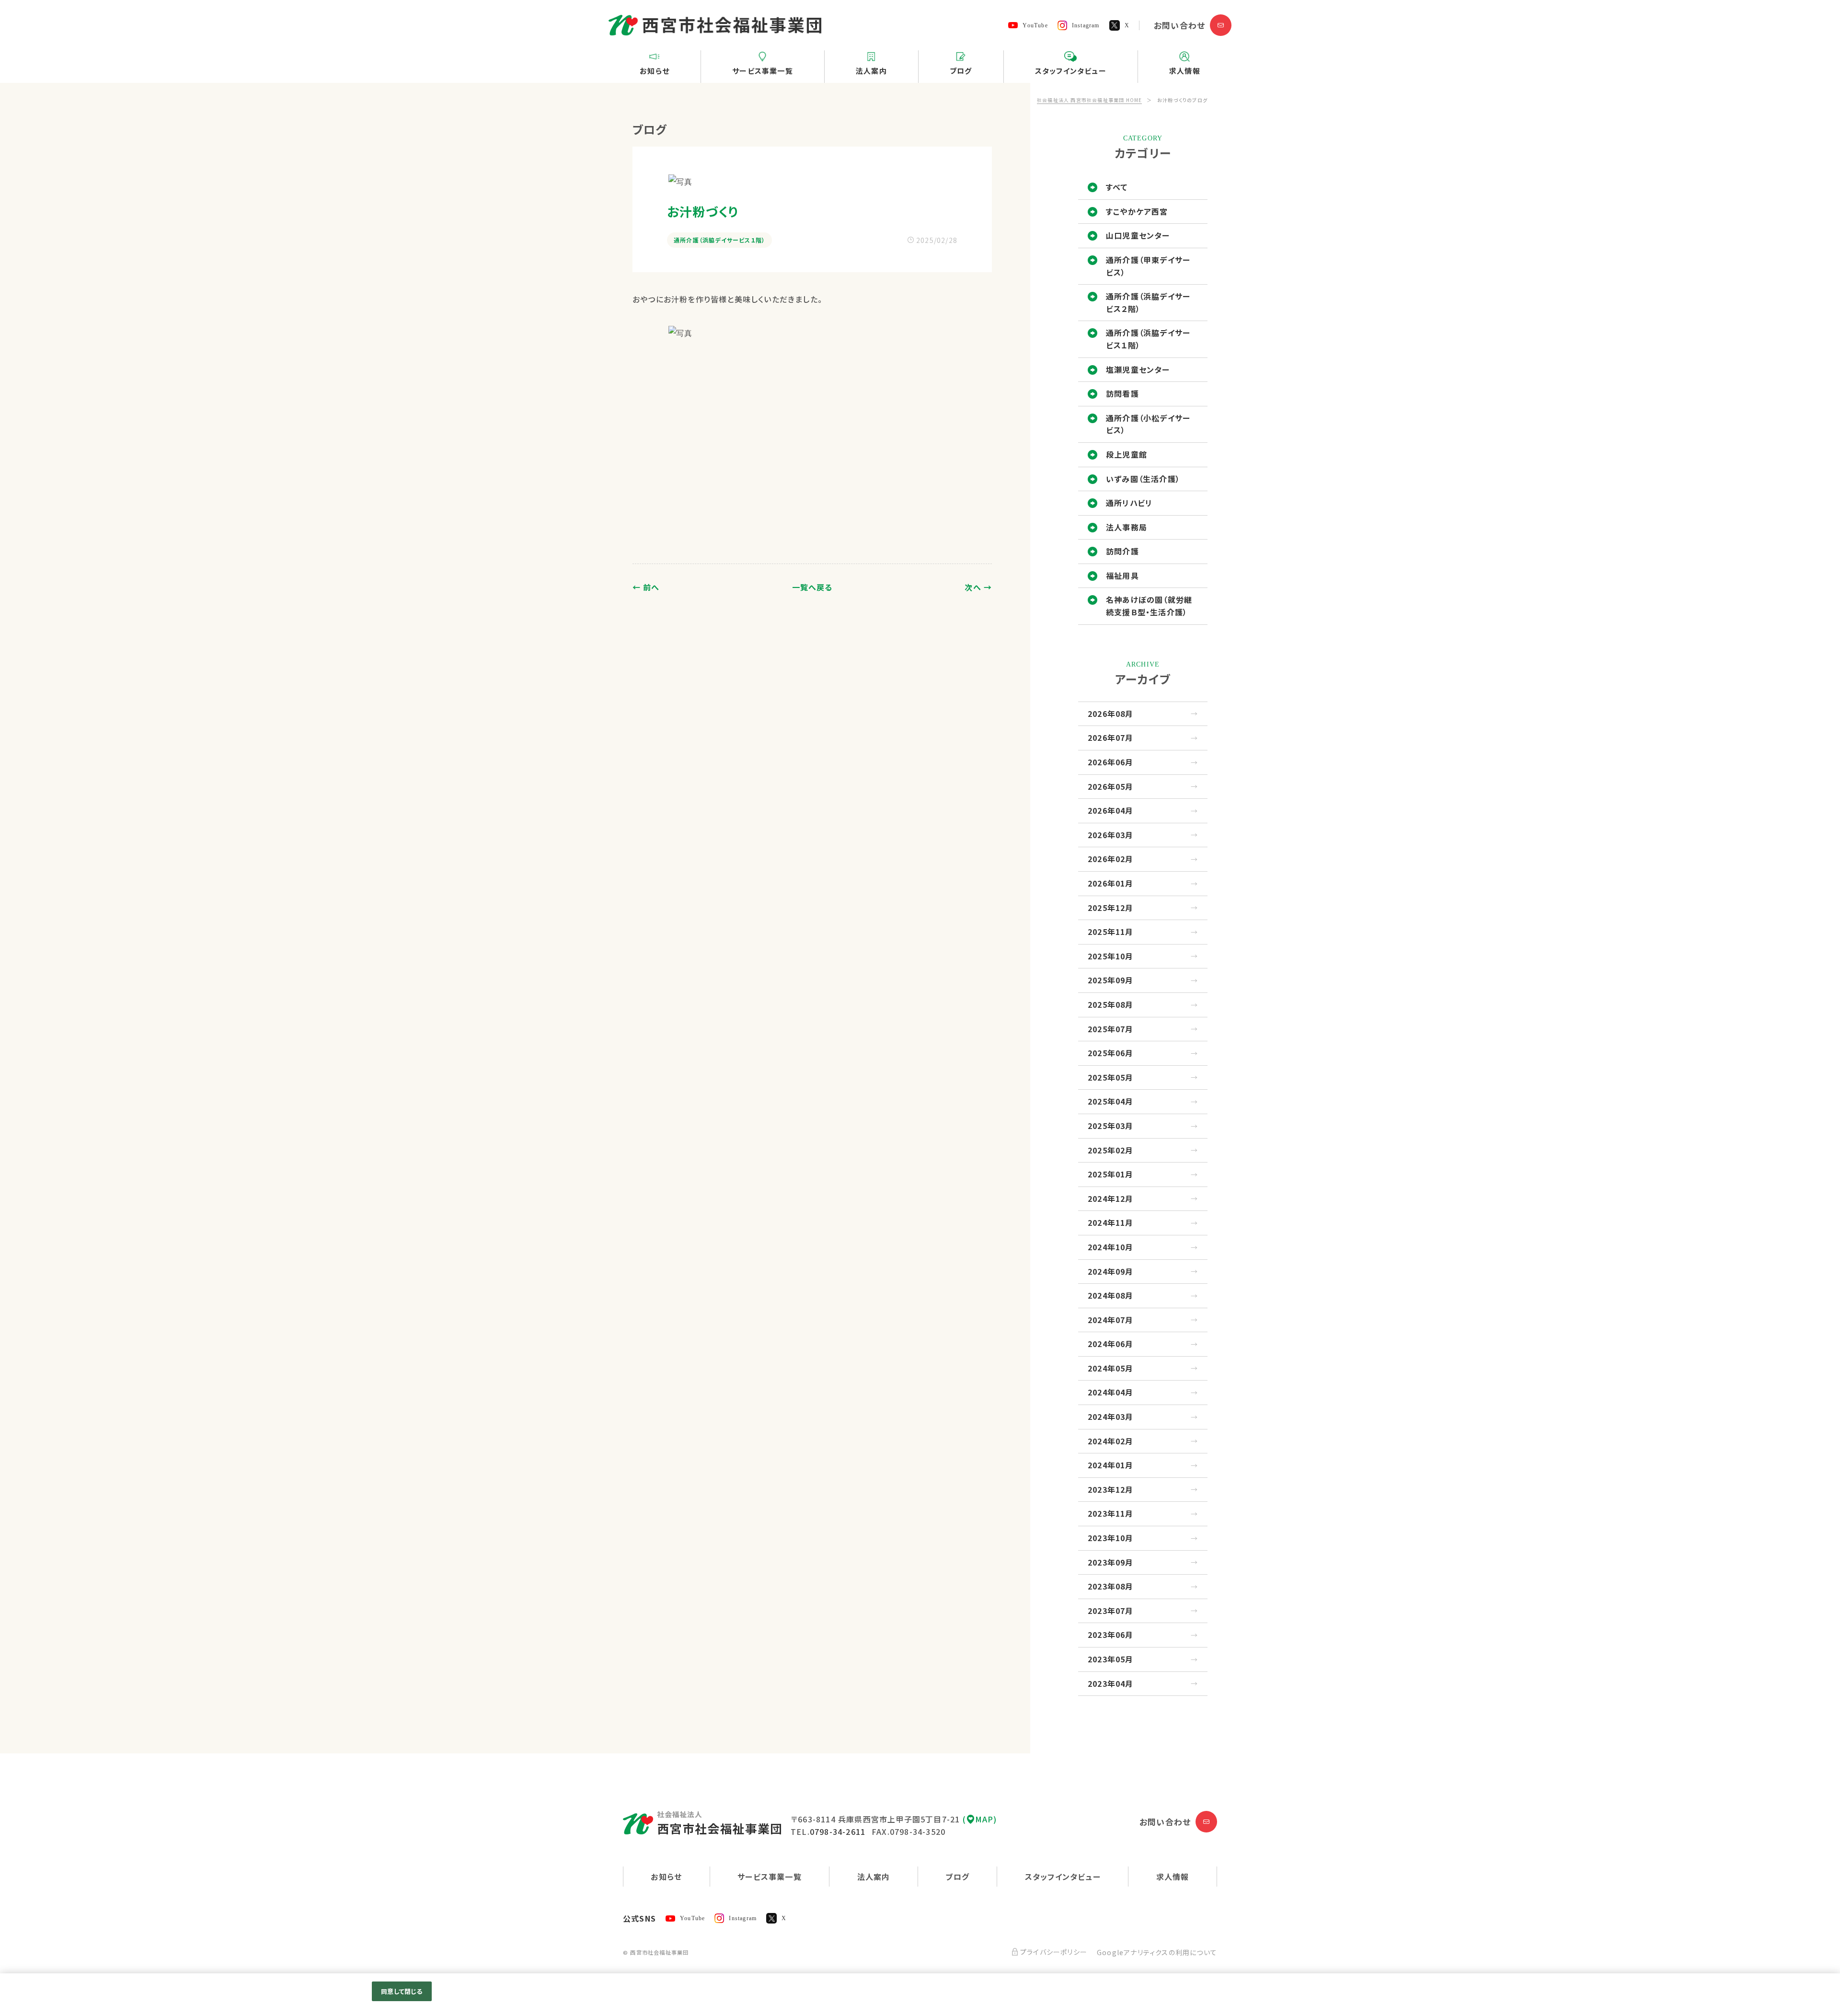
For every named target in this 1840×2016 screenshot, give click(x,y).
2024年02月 (1111, 1441)
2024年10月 (1111, 1247)
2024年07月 (1111, 1320)
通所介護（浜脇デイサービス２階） (1148, 302)
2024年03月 (1111, 1417)
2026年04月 (1111, 810)
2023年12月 (1111, 1489)
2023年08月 (1111, 1586)
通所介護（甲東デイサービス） (1148, 266)
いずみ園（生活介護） (1143, 479)
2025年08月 (1111, 1004)
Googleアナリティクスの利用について (1157, 1952)
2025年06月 (1111, 1053)
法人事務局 (1127, 527)
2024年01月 (1111, 1465)
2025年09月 (1111, 980)
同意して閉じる (402, 1991)
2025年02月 (1111, 1150)
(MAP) (980, 1819)
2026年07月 (1111, 737)
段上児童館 (1127, 454)
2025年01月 (1111, 1174)
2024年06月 (1111, 1344)
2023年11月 (1111, 1513)
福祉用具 (1122, 576)
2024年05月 (1111, 1368)
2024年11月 (1111, 1222)
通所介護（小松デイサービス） (1148, 424)
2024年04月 (1111, 1392)
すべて (1117, 187)
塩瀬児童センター (1138, 369)
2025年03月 (1111, 1126)
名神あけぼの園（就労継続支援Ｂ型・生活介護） (1149, 606)
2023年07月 (1111, 1611)
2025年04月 (1111, 1101)
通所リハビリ (1129, 503)
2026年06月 (1111, 762)
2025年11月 (1111, 932)
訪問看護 (1122, 393)
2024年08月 (1111, 1295)
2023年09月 (1111, 1562)
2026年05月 (1111, 786)
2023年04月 (1111, 1683)
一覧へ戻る (812, 587)
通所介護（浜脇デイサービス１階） (1148, 339)
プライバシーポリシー (1054, 1952)
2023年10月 (1111, 1538)
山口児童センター (1138, 235)
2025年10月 (1111, 956)
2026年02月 (1111, 859)
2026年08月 (1111, 714)
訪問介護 (1122, 551)
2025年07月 (1111, 1029)
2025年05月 (1111, 1077)
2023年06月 (1111, 1635)
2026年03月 (1111, 835)
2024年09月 (1111, 1271)
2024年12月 (1111, 1198)
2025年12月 (1111, 908)
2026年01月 (1111, 883)
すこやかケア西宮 (1137, 211)
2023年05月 (1111, 1659)
